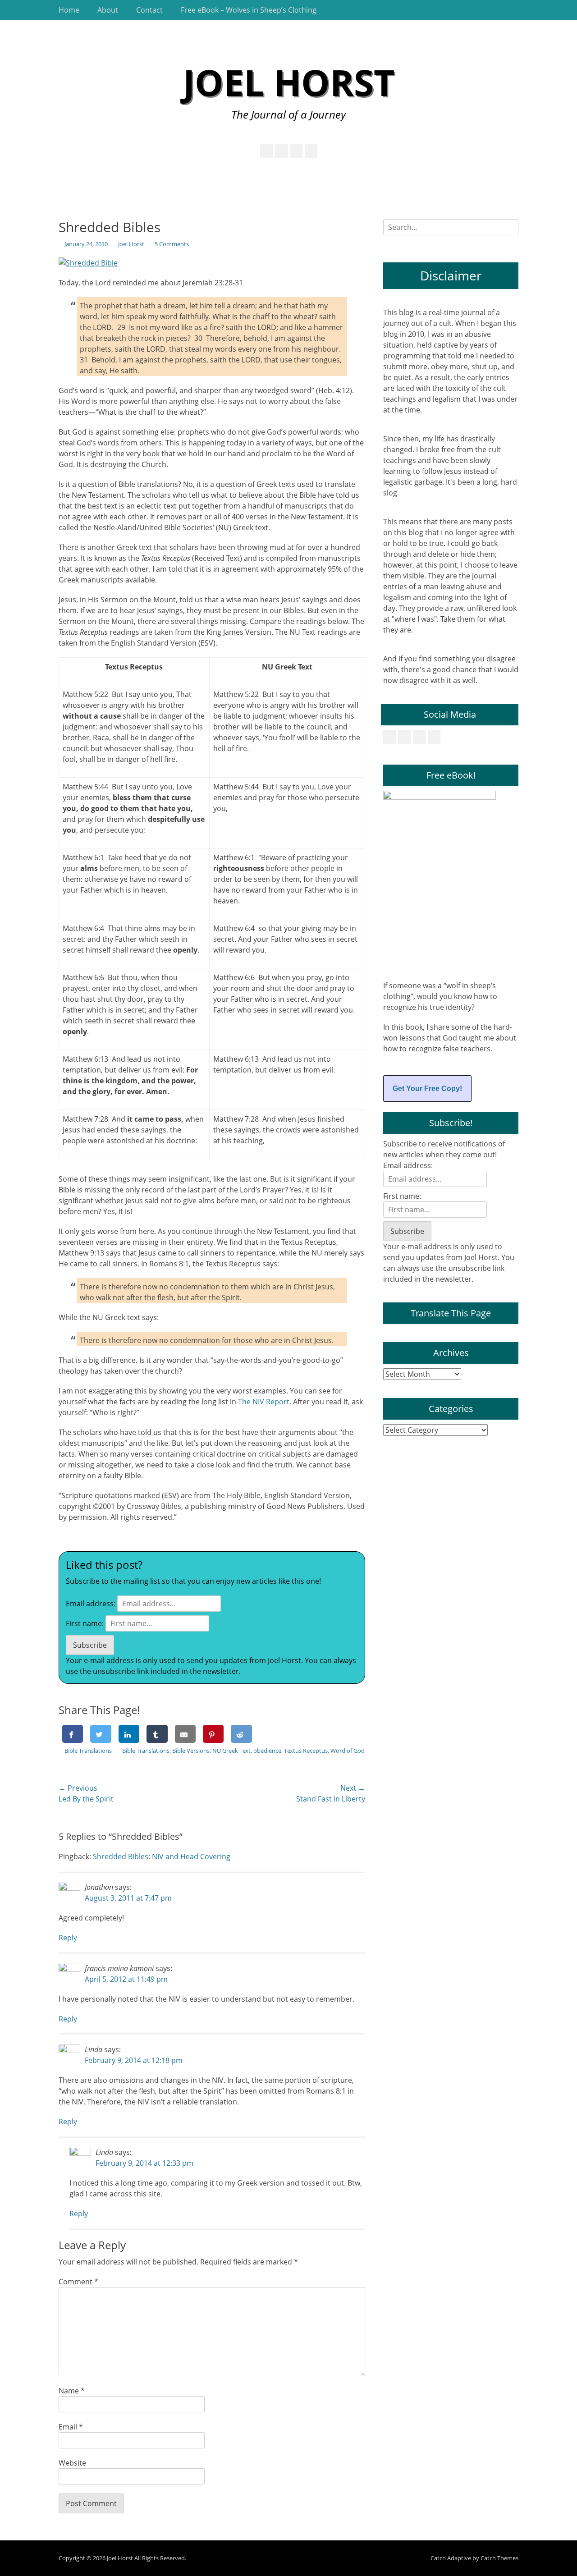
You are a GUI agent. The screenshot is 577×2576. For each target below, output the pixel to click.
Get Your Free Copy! (427, 1089)
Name (72, 2391)
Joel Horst (289, 82)
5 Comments (172, 244)
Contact (149, 10)
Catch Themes (499, 2558)
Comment (78, 2282)
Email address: (91, 1604)
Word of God (348, 1751)
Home (69, 10)
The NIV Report (264, 1402)
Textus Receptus (306, 1751)
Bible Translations (88, 1751)
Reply (68, 1938)
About (108, 10)
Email (71, 2427)
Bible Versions (191, 1751)
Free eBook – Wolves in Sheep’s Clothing (249, 10)
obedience (267, 1751)
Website (72, 2463)
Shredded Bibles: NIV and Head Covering (162, 1856)
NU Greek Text (231, 1751)
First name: (85, 1623)
